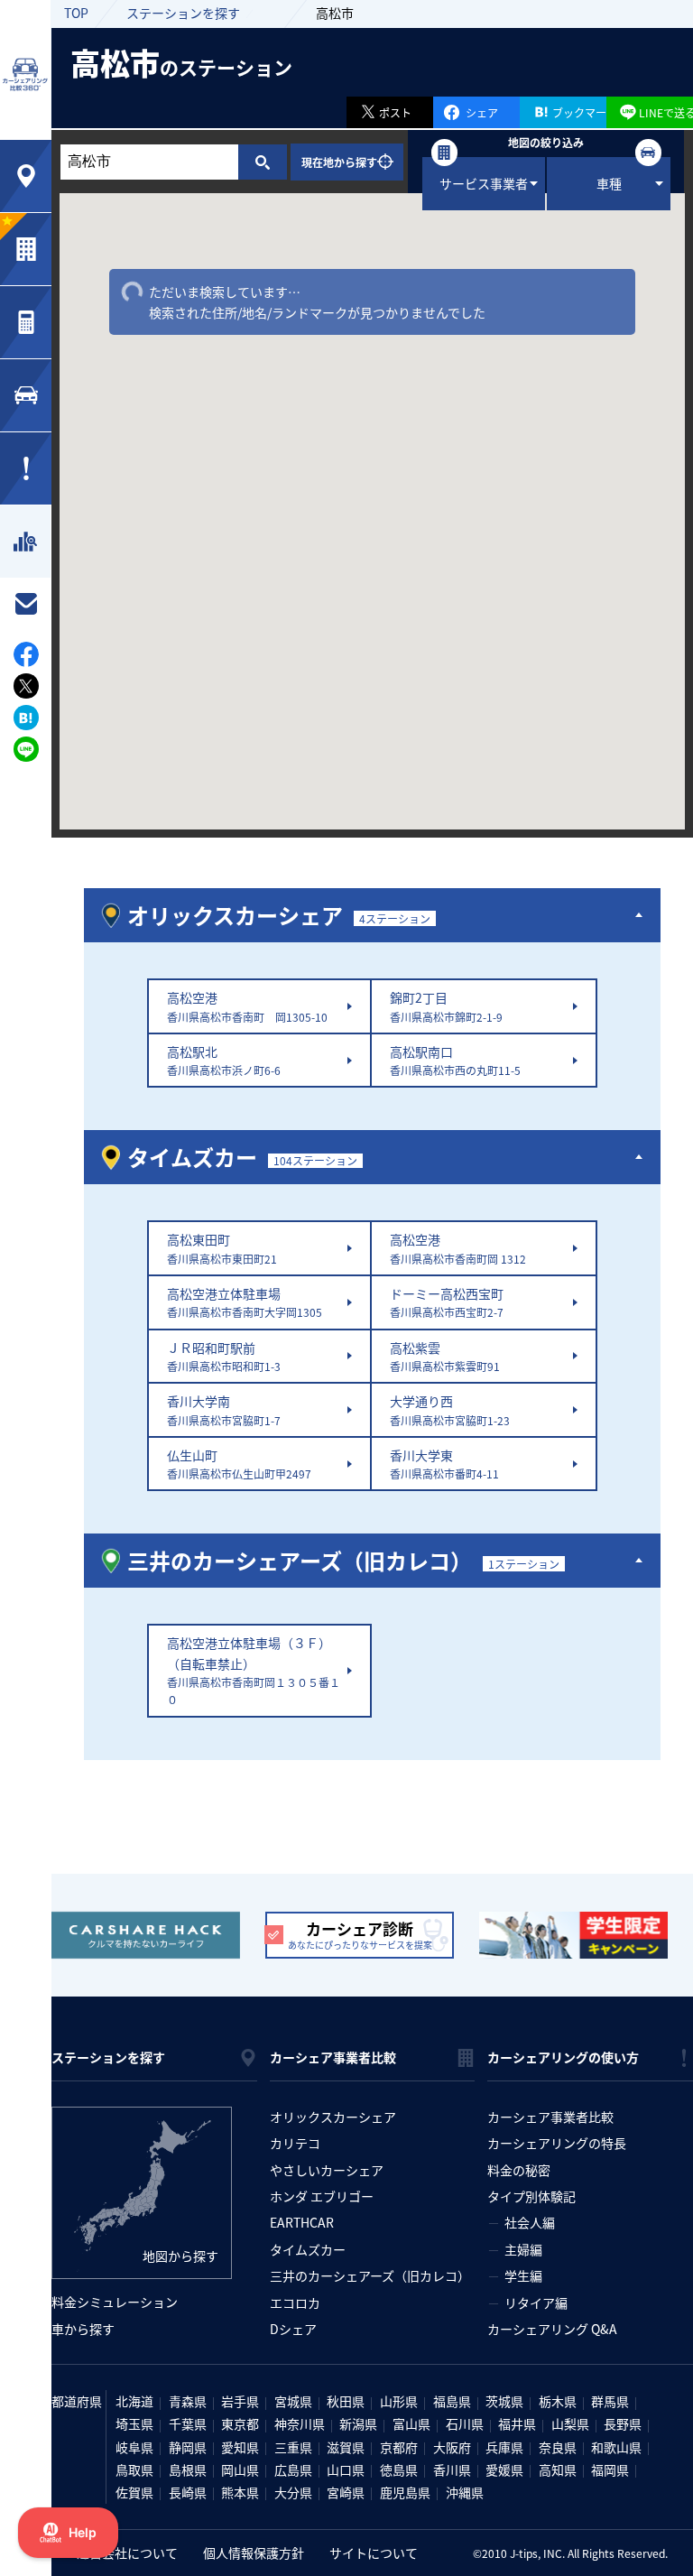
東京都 (240, 2423)
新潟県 (358, 2423)
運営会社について (127, 2553)
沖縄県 (465, 2492)
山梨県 (570, 2423)
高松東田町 (222, 1248)
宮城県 (293, 2401)
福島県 (452, 2401)
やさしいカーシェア (327, 2170)
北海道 (134, 2401)
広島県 (293, 2469)
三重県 (293, 2447)
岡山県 (240, 2469)
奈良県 (558, 2447)
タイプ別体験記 (531, 2196)
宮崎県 (346, 2492)
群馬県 (610, 2401)
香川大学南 (224, 1409)
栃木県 (558, 2401)
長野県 (623, 2423)
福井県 (517, 2423)
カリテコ (295, 2143)
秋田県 (346, 2401)
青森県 (188, 2401)
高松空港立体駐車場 (245, 1302)
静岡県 (188, 2447)
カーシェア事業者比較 (550, 2117)
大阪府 (452, 2447)
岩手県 (240, 2401)
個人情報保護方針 (254, 2553)
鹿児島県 (405, 2492)
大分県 (293, 2492)
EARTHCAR (302, 2222)
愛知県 (240, 2447)
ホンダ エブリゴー (322, 2196)
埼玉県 (134, 2423)
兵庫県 (504, 2447)
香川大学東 (444, 1464)
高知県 (558, 2469)
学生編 (523, 2275)
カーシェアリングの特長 (557, 2143)
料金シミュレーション (115, 2302)
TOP (76, 13)
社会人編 (530, 2222)
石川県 (465, 2423)
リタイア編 (536, 2303)
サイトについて (374, 2553)
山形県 (399, 2401)
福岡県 (610, 2469)
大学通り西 (450, 1409)
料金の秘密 (519, 2170)
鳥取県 (134, 2469)
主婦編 (523, 2249)
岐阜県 (134, 2447)
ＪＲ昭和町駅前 (224, 1356)
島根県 (188, 2469)
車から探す (83, 2329)
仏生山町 (239, 1464)
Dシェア (293, 2329)
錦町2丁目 (446, 1006)
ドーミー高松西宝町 (447, 1302)
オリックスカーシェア (333, 2117)
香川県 (452, 2469)
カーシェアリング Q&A (552, 2329)
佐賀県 (134, 2492)
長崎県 (188, 2492)
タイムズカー (308, 2249)
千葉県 (188, 2423)
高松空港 (247, 1006)
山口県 (346, 2469)
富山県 (411, 2423)
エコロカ (295, 2303)
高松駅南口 (455, 1060)
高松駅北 (224, 1060)
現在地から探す (339, 162)
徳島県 (399, 2469)
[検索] (262, 162)
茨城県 (504, 2401)
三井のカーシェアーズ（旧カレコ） (370, 2275)
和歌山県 (616, 2447)
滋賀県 (346, 2447)
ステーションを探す (183, 13)
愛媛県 (504, 2469)
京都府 (399, 2447)
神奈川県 (300, 2423)
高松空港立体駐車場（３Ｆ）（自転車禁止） (254, 1670)
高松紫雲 (445, 1356)
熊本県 (240, 2492)
